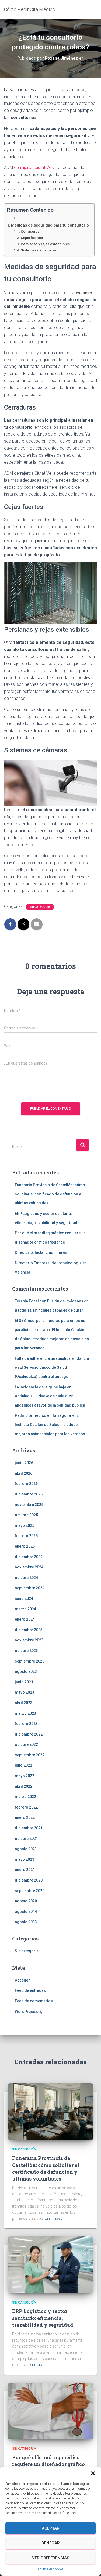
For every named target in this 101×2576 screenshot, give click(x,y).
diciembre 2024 (29, 1557)
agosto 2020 (26, 1901)
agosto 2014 (26, 1912)
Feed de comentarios (34, 2001)
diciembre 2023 (29, 1630)
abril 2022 (24, 1786)
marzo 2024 (25, 1609)
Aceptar (51, 2528)
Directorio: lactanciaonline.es (41, 1252)
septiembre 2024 (30, 1588)
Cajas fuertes (32, 238)
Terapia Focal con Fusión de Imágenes (49, 1301)
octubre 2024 (26, 1578)
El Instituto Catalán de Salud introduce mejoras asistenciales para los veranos (52, 1339)
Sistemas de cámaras (39, 250)
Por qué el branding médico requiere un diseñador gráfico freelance (48, 2464)
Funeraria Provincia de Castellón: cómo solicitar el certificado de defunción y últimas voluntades (50, 1194)
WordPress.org (29, 2012)
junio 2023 (24, 1682)
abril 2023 (24, 1703)
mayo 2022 (25, 1776)
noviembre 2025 (29, 1505)
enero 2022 (25, 1817)
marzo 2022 (25, 1797)
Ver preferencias (51, 2558)
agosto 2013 (26, 1922)
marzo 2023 (25, 1713)
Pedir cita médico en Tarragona (43, 1415)
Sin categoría (40, 907)
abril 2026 (24, 1473)
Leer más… (54, 2218)
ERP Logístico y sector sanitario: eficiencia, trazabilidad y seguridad (43, 2318)
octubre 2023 (26, 1651)
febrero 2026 (26, 1484)
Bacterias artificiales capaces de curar (49, 1310)
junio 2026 (24, 1463)
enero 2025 (25, 1546)
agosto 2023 (26, 1671)
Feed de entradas (30, 1990)
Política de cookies (51, 2569)
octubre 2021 (26, 1839)
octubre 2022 (26, 1744)
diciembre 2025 (29, 1494)
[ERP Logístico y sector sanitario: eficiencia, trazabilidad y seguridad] (50, 2265)
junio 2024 (24, 1598)
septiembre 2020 (30, 1891)
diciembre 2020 (29, 1880)
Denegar (51, 2543)
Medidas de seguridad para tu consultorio (50, 225)
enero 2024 (25, 1619)
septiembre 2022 (30, 1755)
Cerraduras (30, 231)
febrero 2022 (26, 1807)
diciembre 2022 (29, 1734)
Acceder (22, 1980)
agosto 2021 (26, 1849)
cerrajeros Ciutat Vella (35, 167)
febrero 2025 (26, 1536)
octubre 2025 (26, 1515)
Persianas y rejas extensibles (45, 244)
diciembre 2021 (29, 1828)
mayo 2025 (25, 1525)
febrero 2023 (26, 1724)
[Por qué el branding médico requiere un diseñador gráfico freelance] (50, 2411)
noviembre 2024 (29, 1567)
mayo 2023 (25, 1692)
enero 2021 (25, 1870)
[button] (93, 2473)
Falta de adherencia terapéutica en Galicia (52, 1358)
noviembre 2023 (29, 1640)
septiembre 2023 (30, 1661)
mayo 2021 (25, 1859)
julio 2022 (23, 1765)
